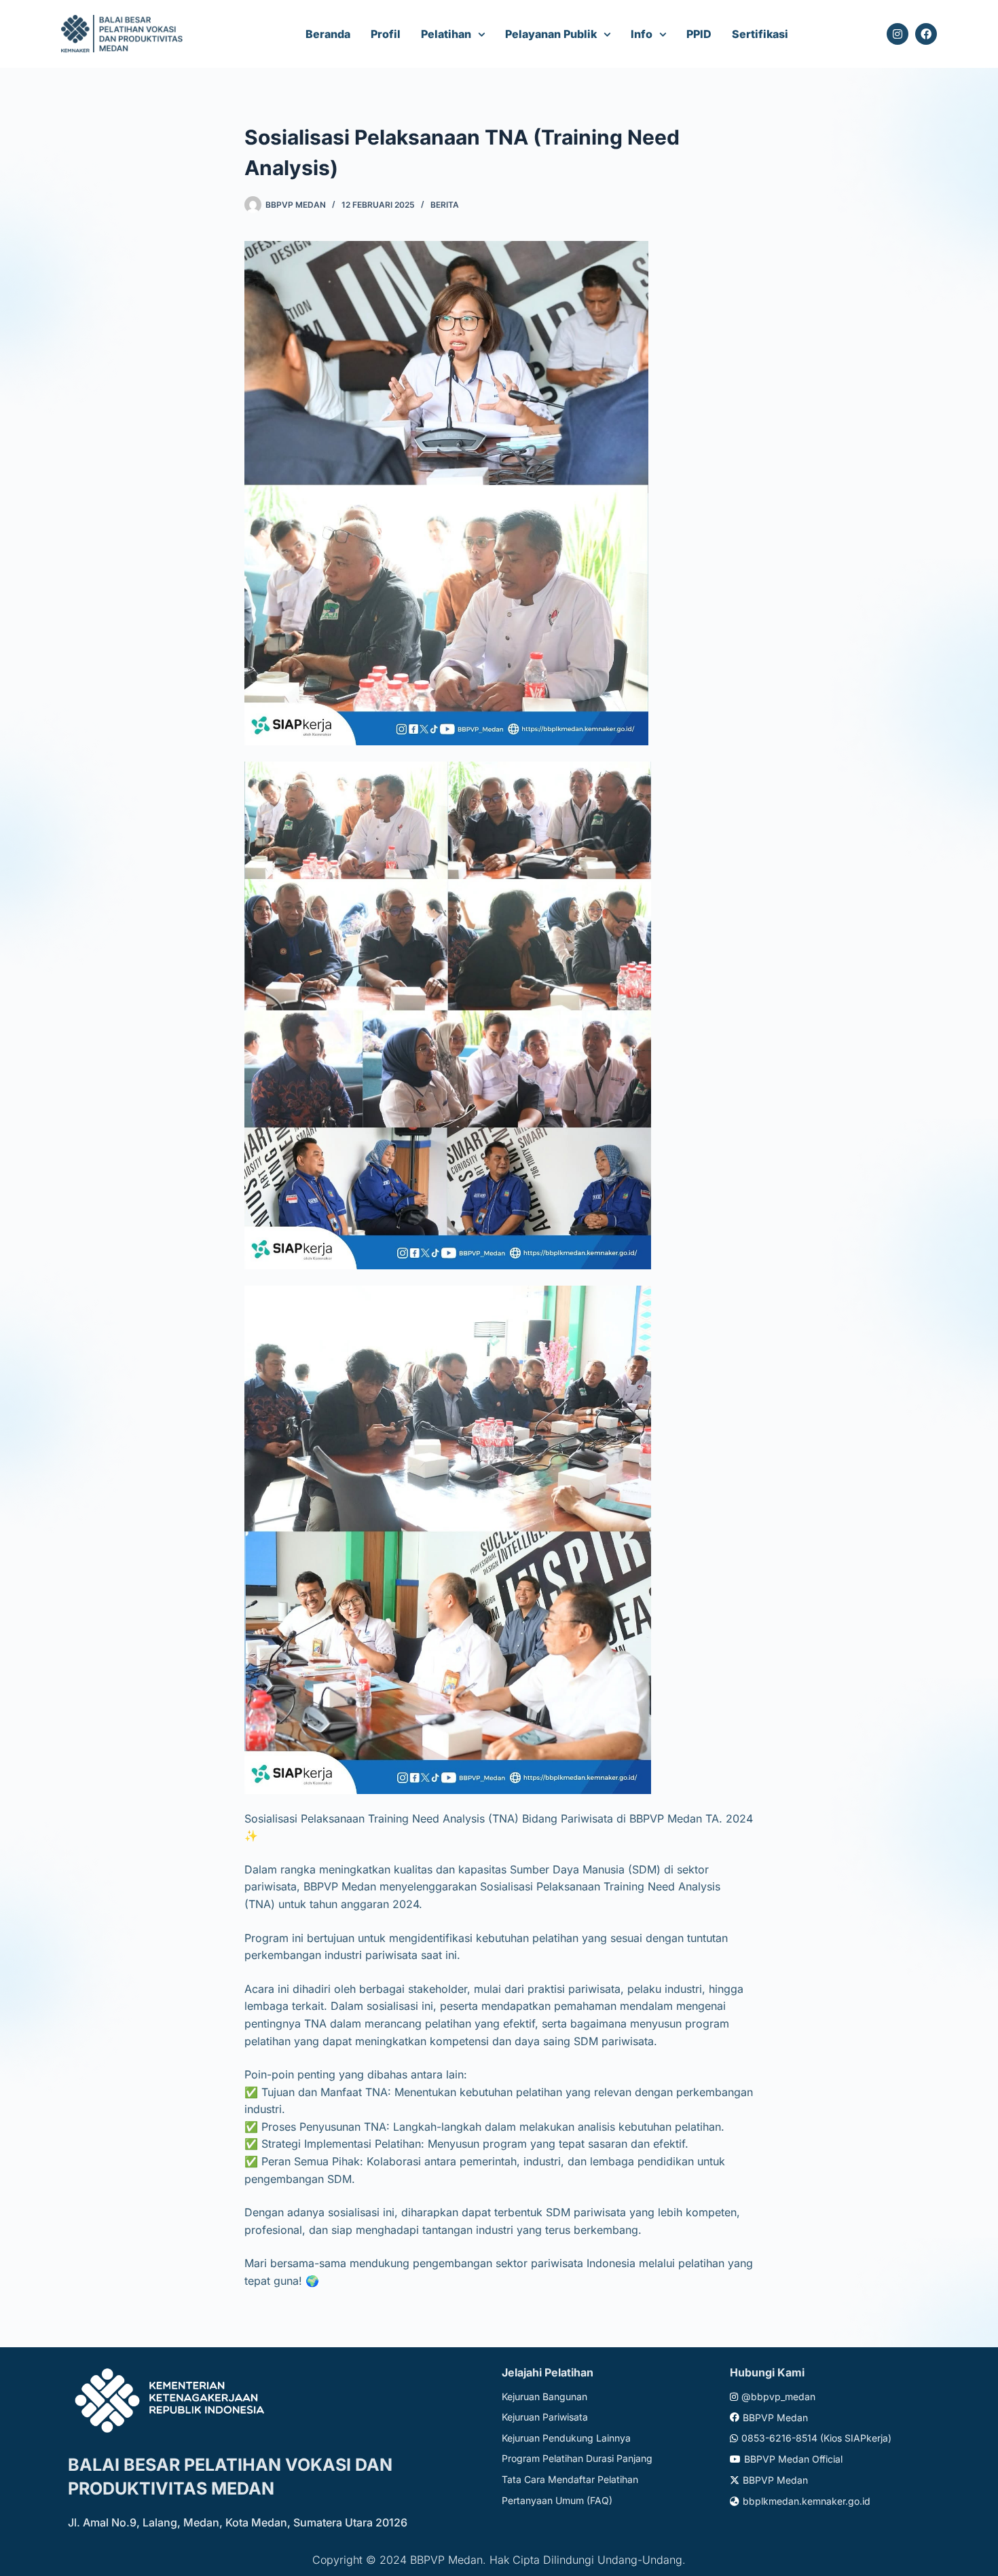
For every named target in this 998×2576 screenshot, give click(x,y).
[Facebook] (926, 34)
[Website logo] (124, 34)
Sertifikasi (760, 34)
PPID (699, 34)
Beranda (328, 34)
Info (642, 34)
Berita (445, 205)
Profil (386, 34)
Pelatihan (446, 34)
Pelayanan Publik (551, 34)
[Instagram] (898, 34)
